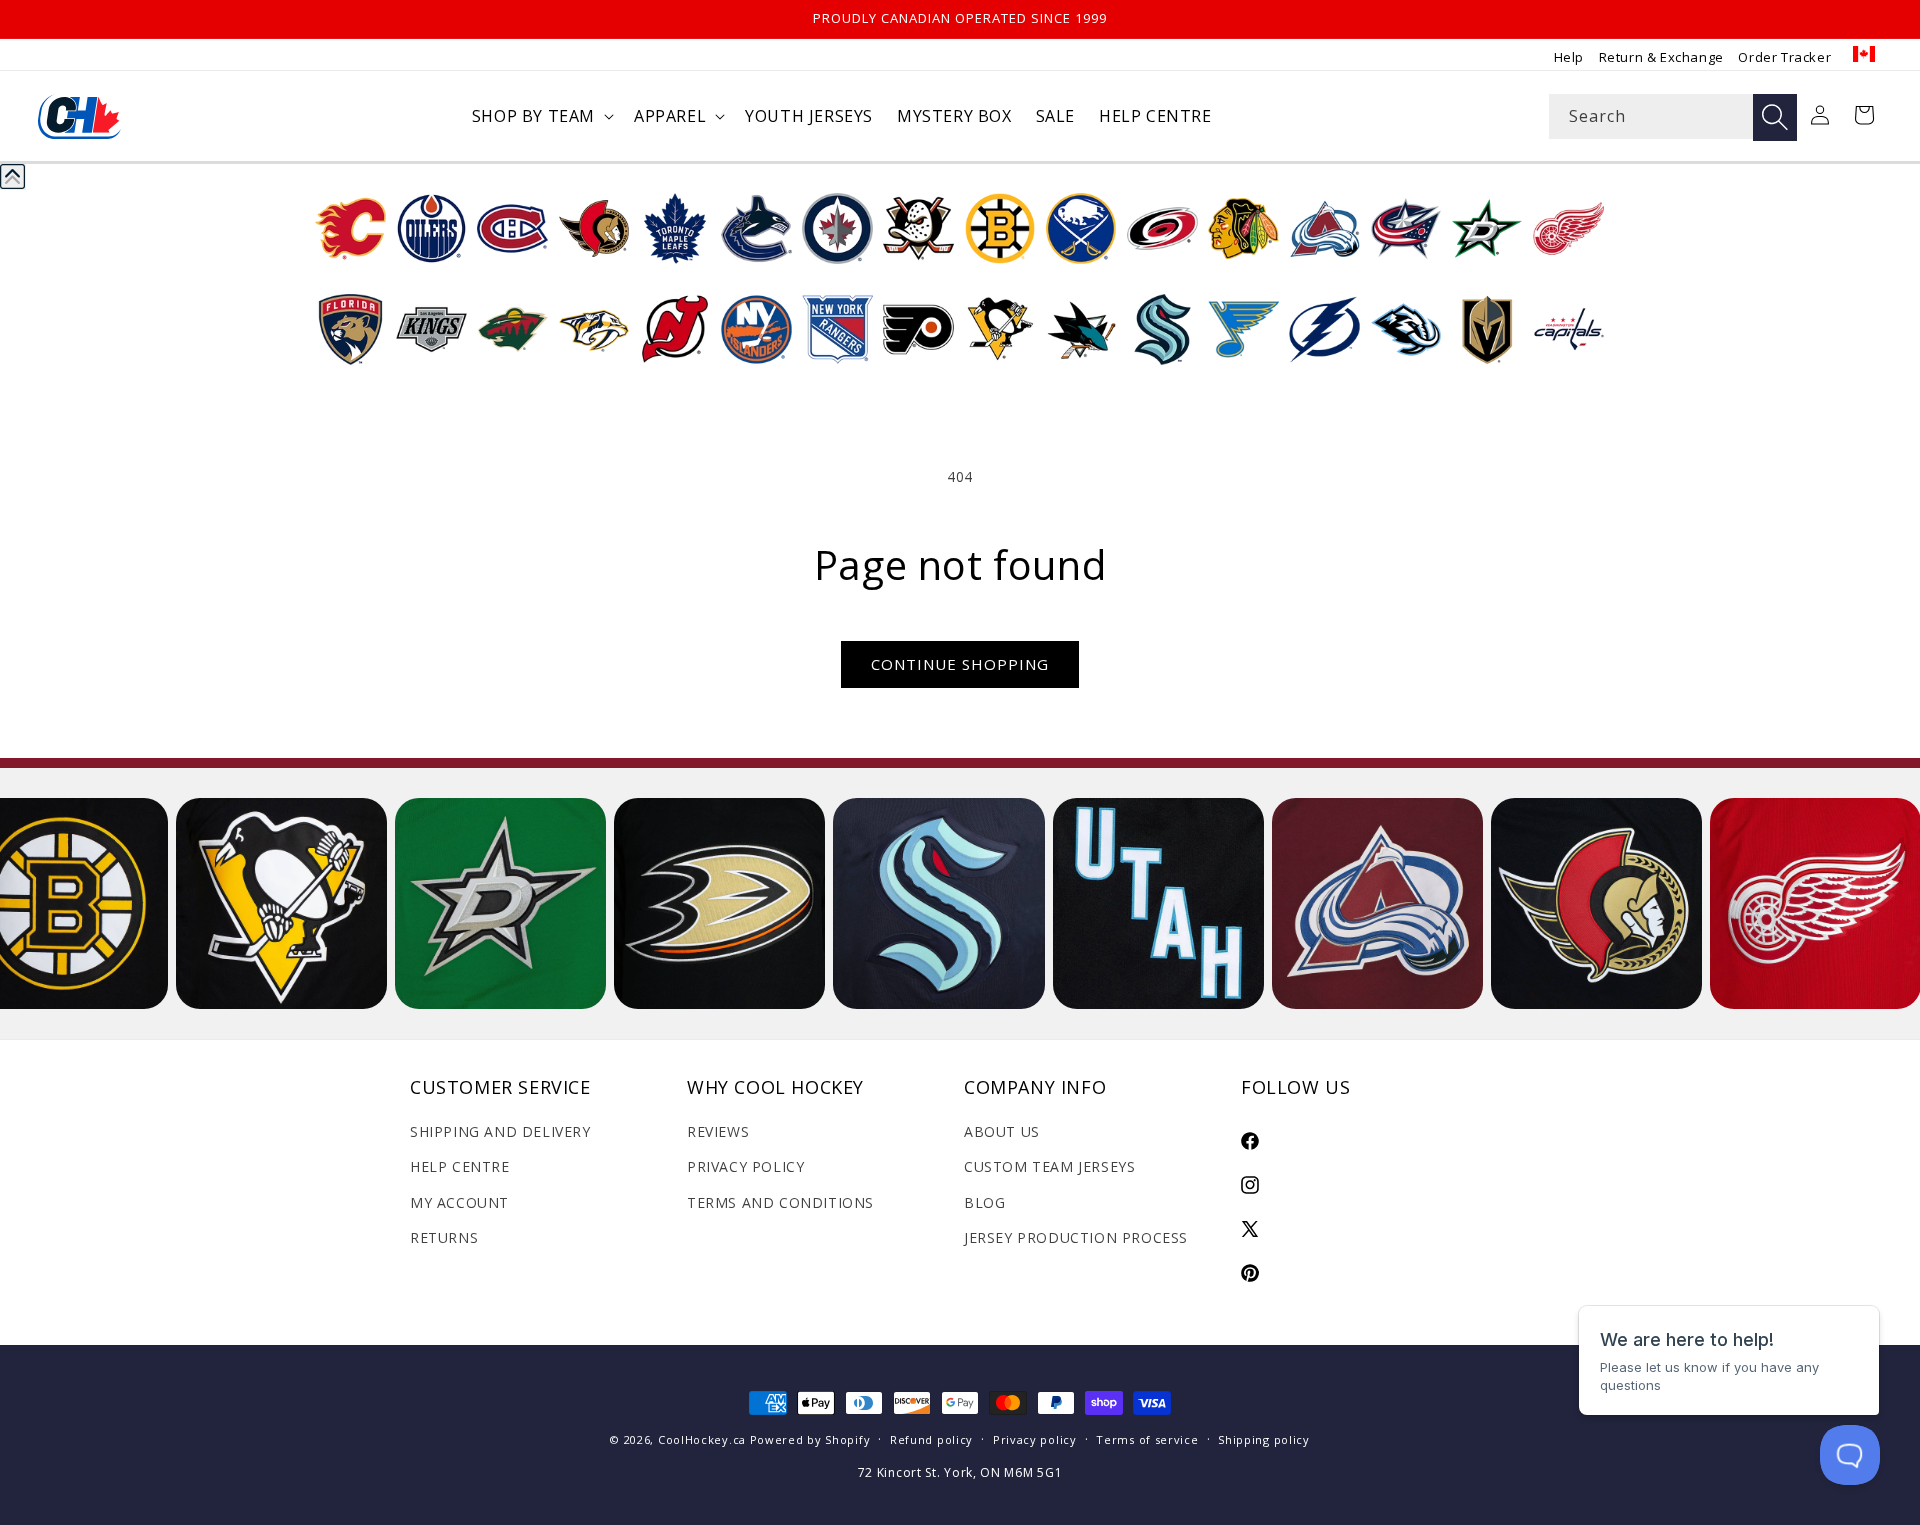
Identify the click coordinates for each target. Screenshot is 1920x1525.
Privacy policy (1035, 1439)
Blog (984, 1202)
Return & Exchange (1661, 57)
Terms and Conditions (780, 1202)
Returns (444, 1237)
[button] (541, 116)
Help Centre (460, 1166)
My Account (459, 1202)
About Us (1002, 1131)
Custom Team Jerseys (1049, 1166)
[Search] (1775, 117)
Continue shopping (960, 664)
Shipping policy (1264, 1439)
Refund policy (931, 1439)
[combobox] (1673, 116)
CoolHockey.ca (702, 1439)
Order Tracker (1784, 57)
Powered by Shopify (810, 1439)
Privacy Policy (745, 1166)
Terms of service (1147, 1439)
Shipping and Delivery (500, 1131)
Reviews (718, 1131)
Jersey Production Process (1076, 1237)
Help (1569, 57)
